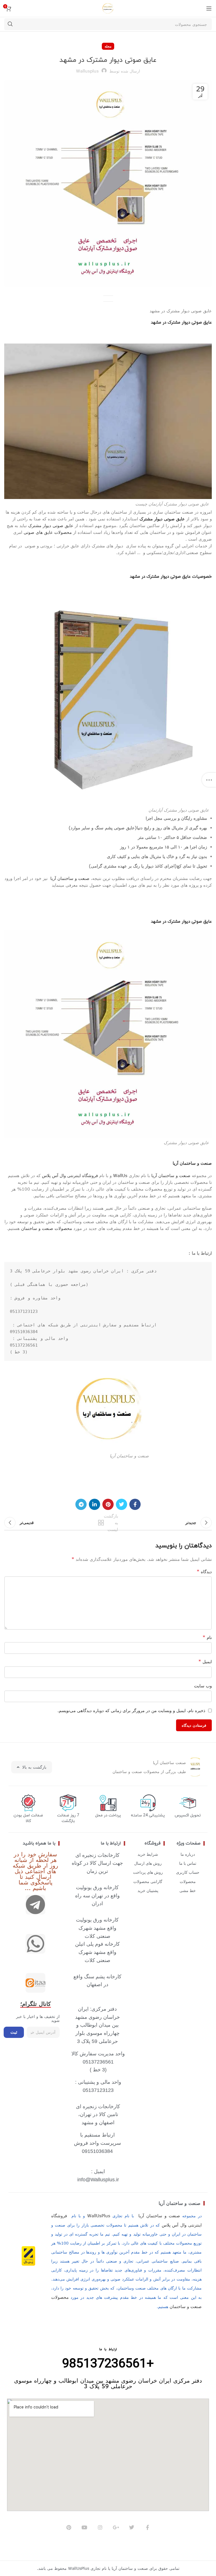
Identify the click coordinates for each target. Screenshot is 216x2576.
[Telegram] (35, 1905)
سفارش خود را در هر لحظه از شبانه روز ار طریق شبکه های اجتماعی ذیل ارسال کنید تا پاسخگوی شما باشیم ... (35, 1871)
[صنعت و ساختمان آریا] (35, 1983)
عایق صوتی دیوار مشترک (162, 519)
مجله (108, 46)
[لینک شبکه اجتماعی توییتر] (121, 1504)
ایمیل (205, 1661)
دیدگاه (204, 1572)
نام (207, 1637)
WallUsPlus (99, 2216)
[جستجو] (10, 24)
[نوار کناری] (209, 780)
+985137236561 (108, 2364)
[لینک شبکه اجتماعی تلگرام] (81, 1504)
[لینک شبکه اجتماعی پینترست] (108, 1504)
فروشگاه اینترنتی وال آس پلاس (70, 1175)
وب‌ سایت (203, 1686)
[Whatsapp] (35, 1944)
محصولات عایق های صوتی (47, 532)
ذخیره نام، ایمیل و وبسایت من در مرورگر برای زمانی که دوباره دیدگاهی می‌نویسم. (131, 1710)
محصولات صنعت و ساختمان (47, 1228)
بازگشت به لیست (109, 1523)
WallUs (120, 1175)
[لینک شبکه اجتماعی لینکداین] (94, 1504)
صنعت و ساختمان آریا (68, 878)
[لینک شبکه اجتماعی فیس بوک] (135, 1504)
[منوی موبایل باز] (209, 8)
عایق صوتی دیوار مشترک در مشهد (181, 323)
